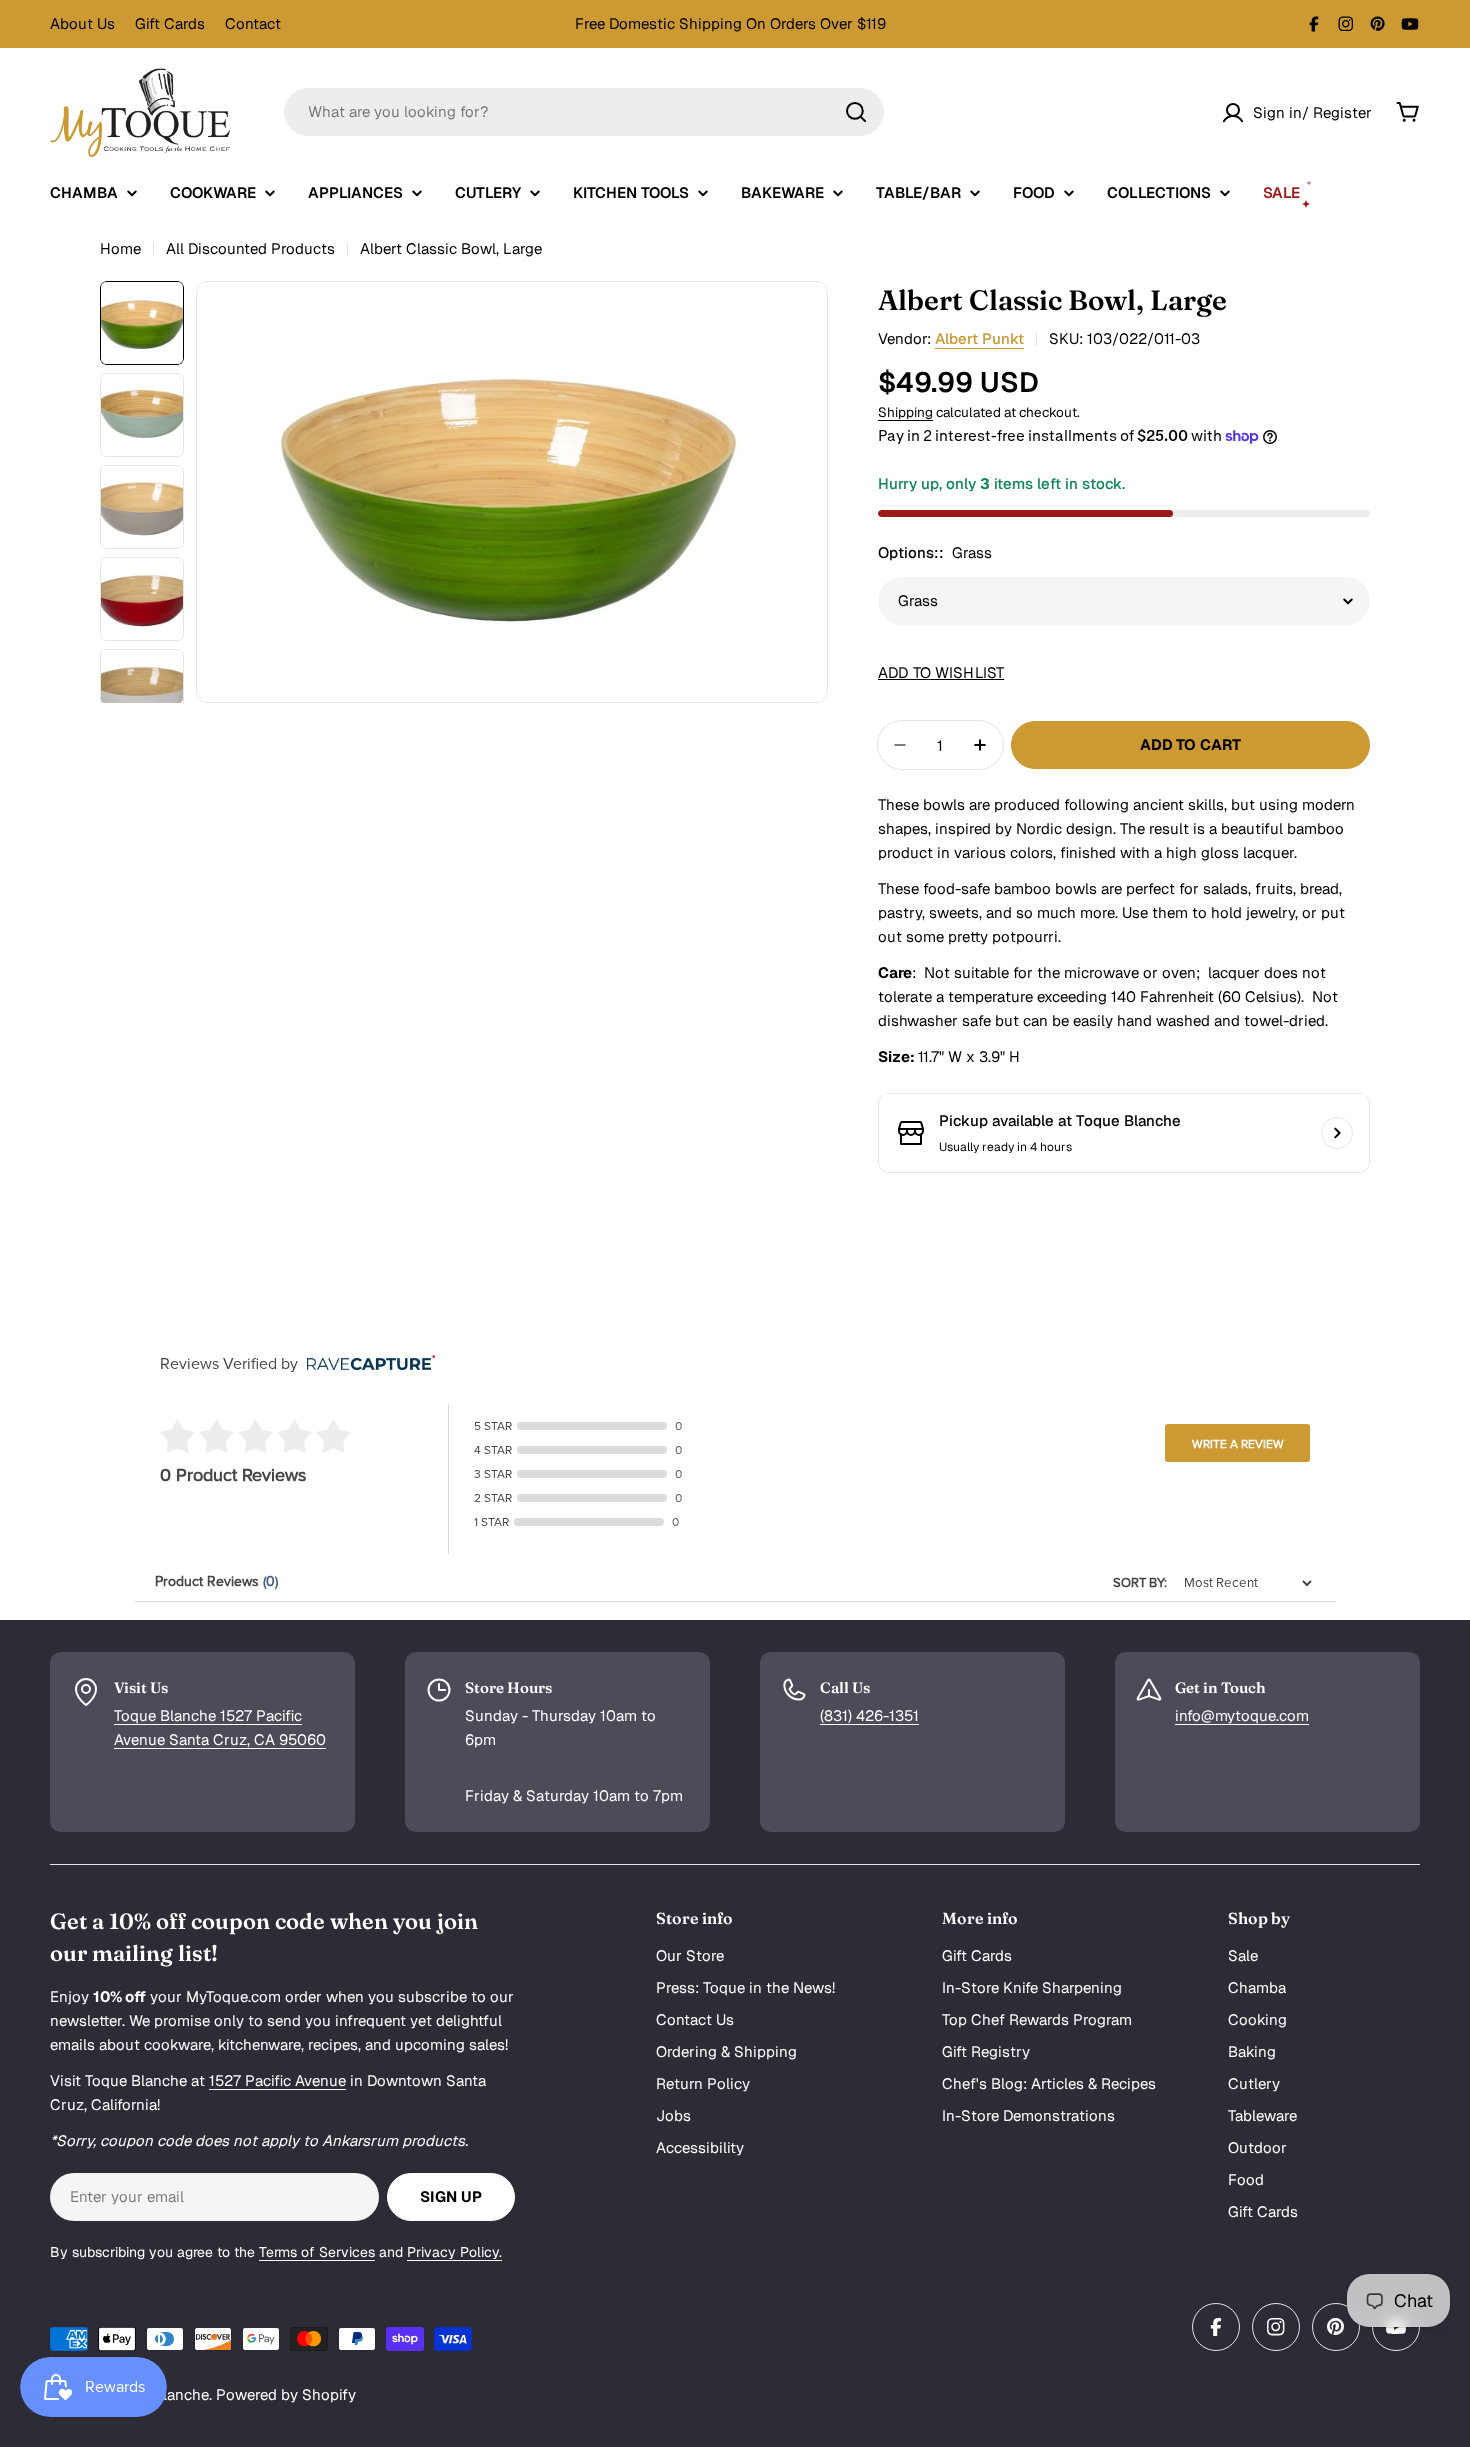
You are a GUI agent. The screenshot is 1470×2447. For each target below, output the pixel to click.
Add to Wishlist (941, 672)
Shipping (905, 412)
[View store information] (1337, 1133)
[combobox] (584, 112)
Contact (253, 23)
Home (120, 248)
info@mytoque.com (1242, 1715)
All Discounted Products (250, 248)
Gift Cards (170, 23)
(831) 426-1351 (869, 1715)
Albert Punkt (979, 338)
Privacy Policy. (454, 2252)
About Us (82, 23)
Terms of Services (317, 2252)
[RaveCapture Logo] (366, 1364)
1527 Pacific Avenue (277, 2080)
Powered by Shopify (286, 2394)
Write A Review (1238, 1444)
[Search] (856, 112)
